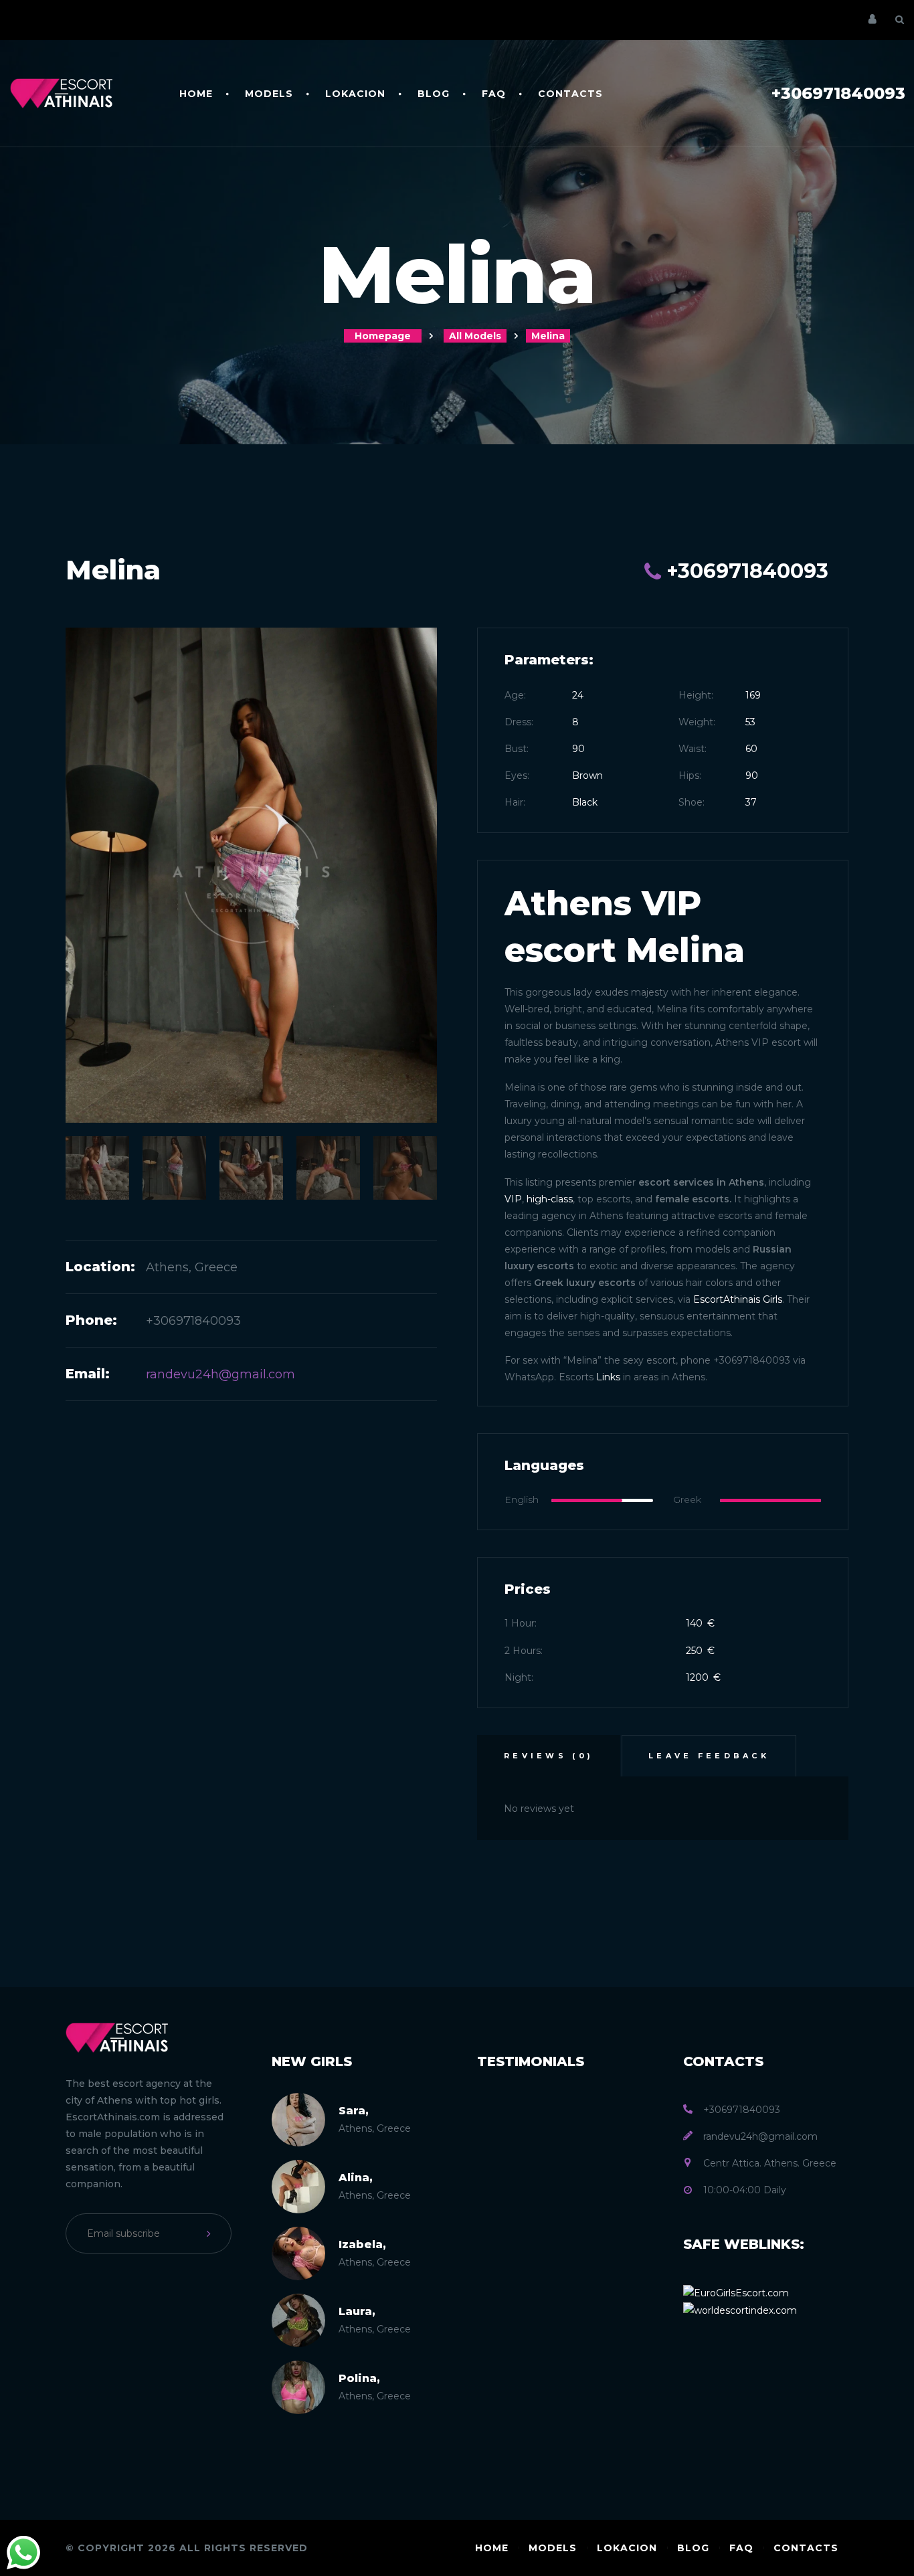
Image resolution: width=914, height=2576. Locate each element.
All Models (475, 336)
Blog (434, 94)
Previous (86, 1234)
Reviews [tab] (549, 1756)
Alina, (356, 2178)
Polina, (359, 2378)
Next (417, 1234)
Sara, (354, 2111)
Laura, (357, 2311)
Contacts (570, 94)
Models (269, 94)
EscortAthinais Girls (738, 1299)
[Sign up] (211, 2233)
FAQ (494, 94)
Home (196, 94)
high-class (550, 1199)
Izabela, (362, 2244)
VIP (513, 1199)
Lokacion (355, 94)
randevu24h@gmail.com (220, 1374)
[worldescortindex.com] (740, 2310)
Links (608, 1377)
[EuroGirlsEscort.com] (736, 2292)
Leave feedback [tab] (709, 1756)
